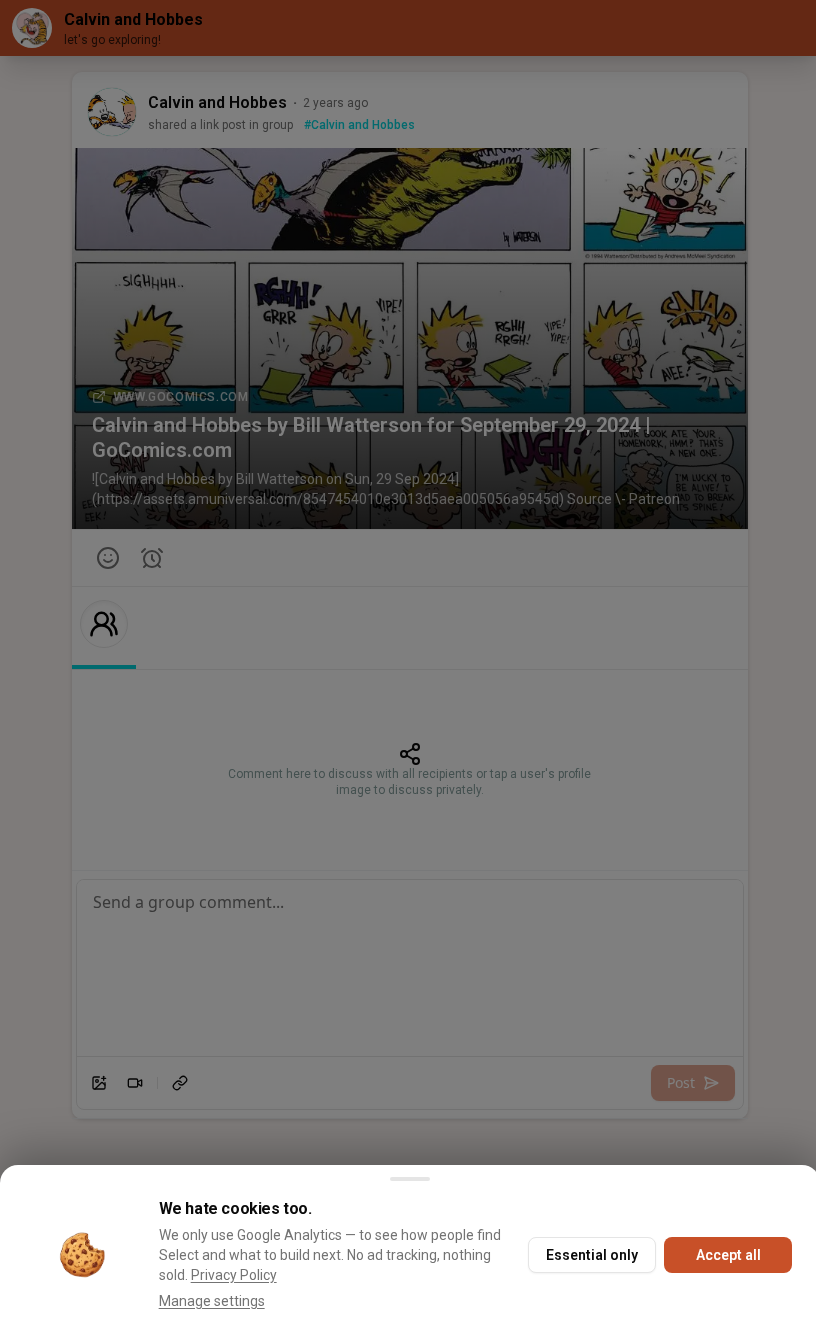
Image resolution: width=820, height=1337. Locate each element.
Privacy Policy (234, 1275)
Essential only (592, 1255)
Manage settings (212, 1301)
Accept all (728, 1255)
